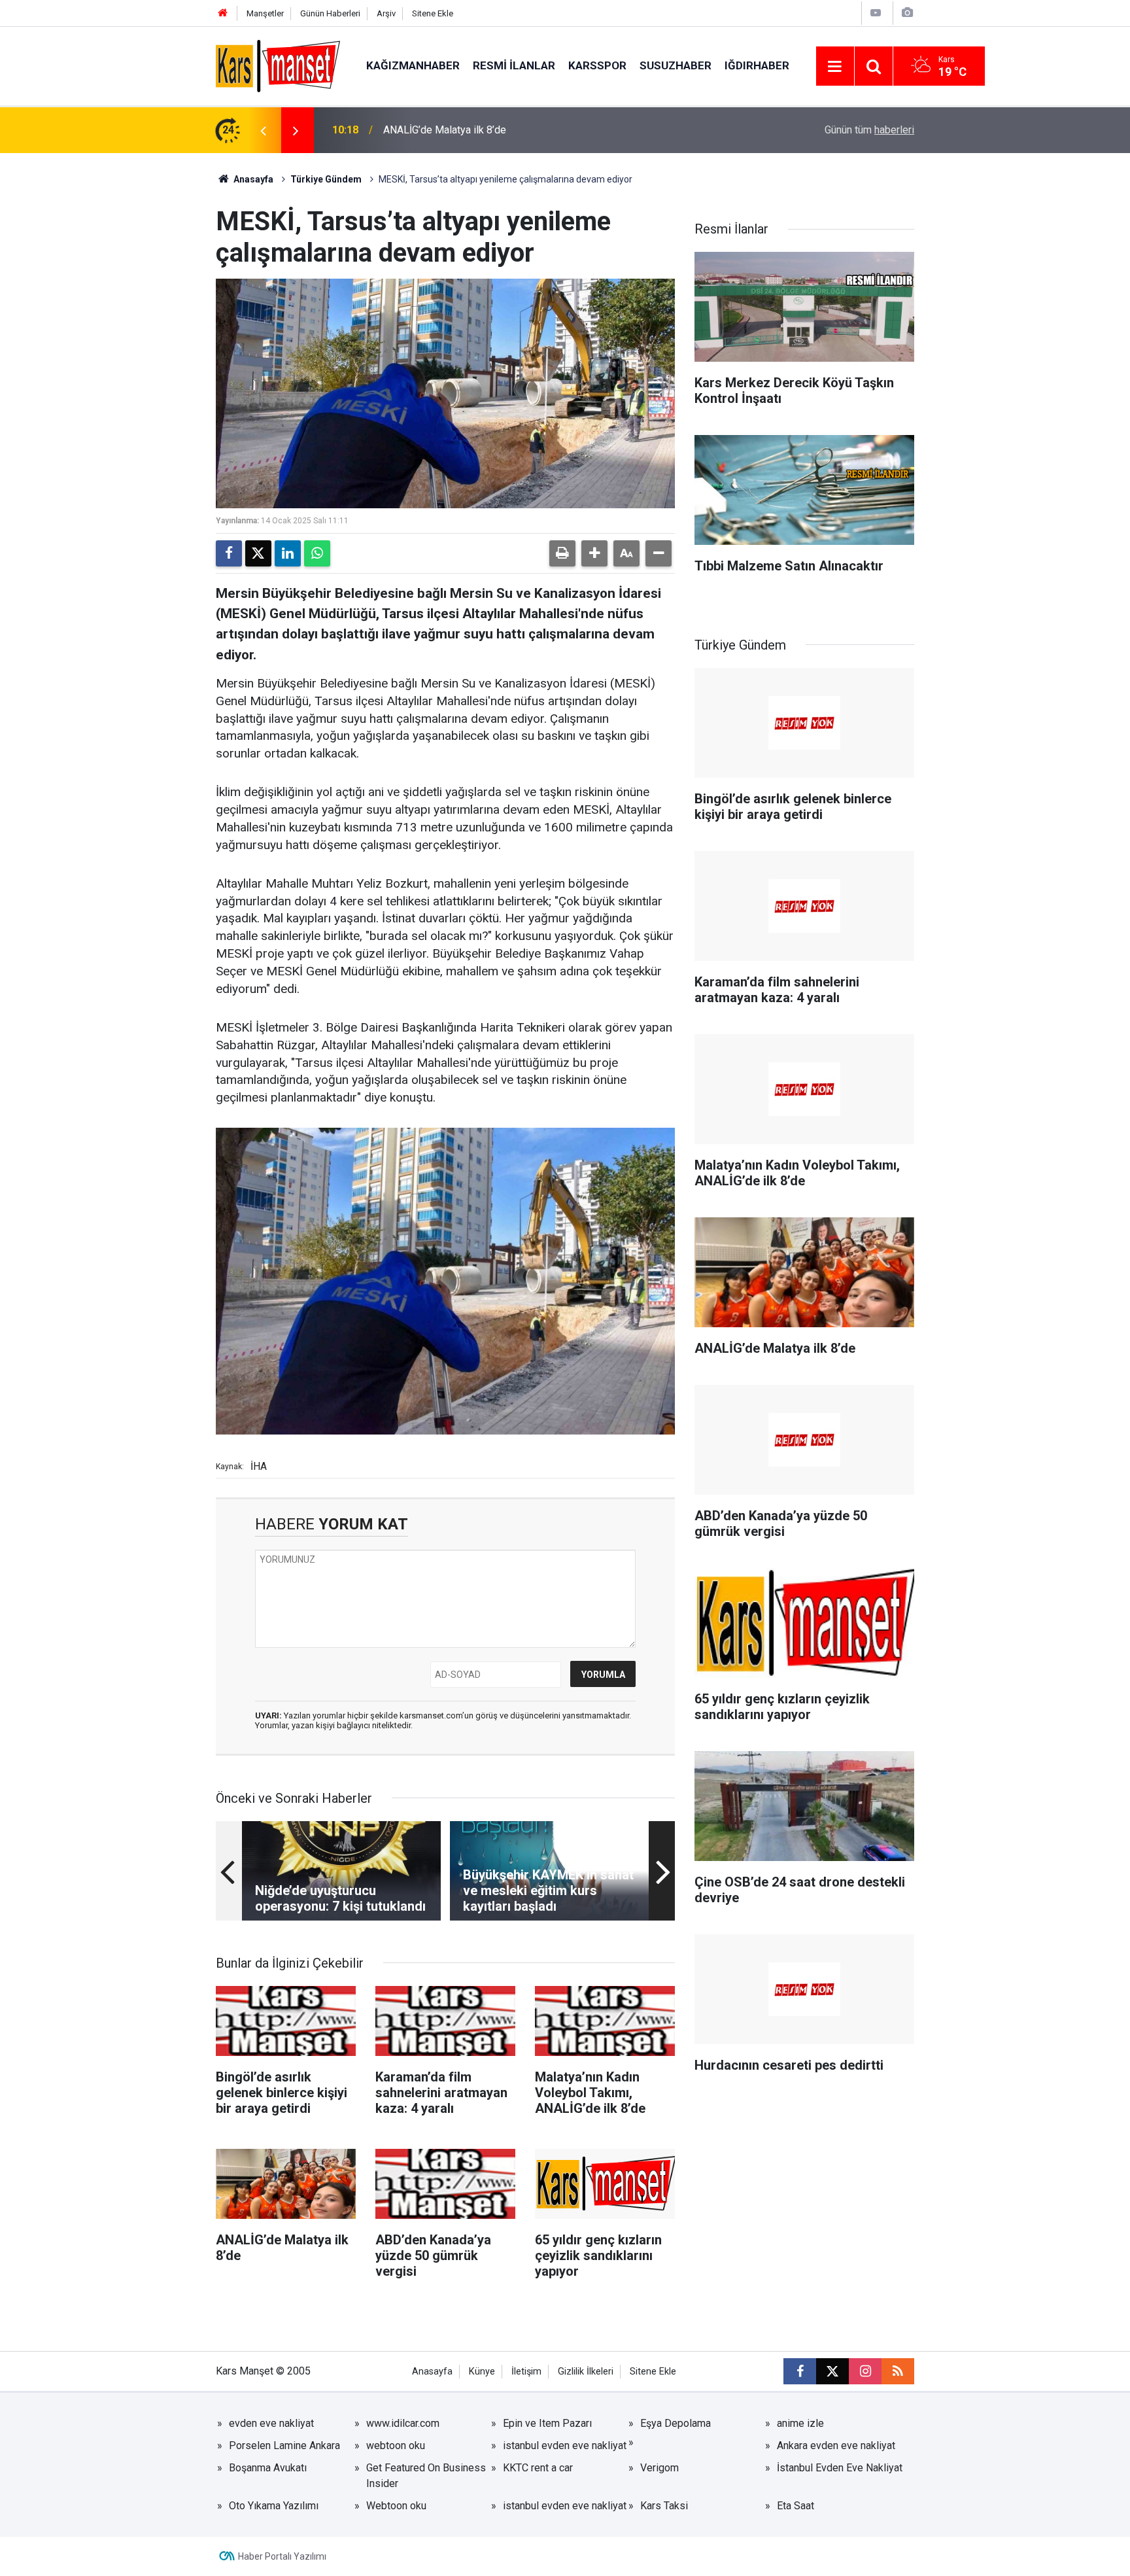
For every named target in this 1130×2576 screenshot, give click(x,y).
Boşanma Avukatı (268, 2468)
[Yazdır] (562, 553)
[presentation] (263, 130)
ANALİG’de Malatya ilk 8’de (445, 130)
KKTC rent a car (538, 2468)
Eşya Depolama (676, 2423)
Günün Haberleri (330, 13)
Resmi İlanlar (514, 65)
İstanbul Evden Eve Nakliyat (840, 2468)
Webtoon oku (396, 2506)
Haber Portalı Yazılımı (282, 2556)
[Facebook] (229, 553)
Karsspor (597, 65)
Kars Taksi (664, 2506)
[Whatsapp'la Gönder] (317, 553)
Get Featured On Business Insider (426, 2476)
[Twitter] (258, 553)
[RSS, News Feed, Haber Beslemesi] (898, 2371)
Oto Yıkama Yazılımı (274, 2506)
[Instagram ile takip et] (865, 2371)
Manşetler (265, 13)
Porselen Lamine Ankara (284, 2445)
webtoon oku (396, 2445)
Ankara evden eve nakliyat (836, 2445)
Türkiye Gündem (326, 179)
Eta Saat (796, 2506)
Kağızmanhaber (413, 65)
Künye (482, 2372)
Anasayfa (252, 179)
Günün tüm (869, 130)
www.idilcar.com (403, 2423)
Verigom (659, 2468)
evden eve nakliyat (271, 2423)
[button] (594, 553)
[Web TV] (876, 13)
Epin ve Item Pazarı (547, 2423)
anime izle (800, 2423)
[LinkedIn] (288, 553)
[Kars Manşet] (278, 65)
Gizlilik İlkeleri (586, 2372)
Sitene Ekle (433, 13)
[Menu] (835, 67)
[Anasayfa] (223, 13)
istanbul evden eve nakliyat (565, 2445)
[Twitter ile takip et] (832, 2371)
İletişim (526, 2372)
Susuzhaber (676, 65)
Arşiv (386, 13)
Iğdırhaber (757, 65)
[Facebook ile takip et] (800, 2371)
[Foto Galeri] (907, 13)
